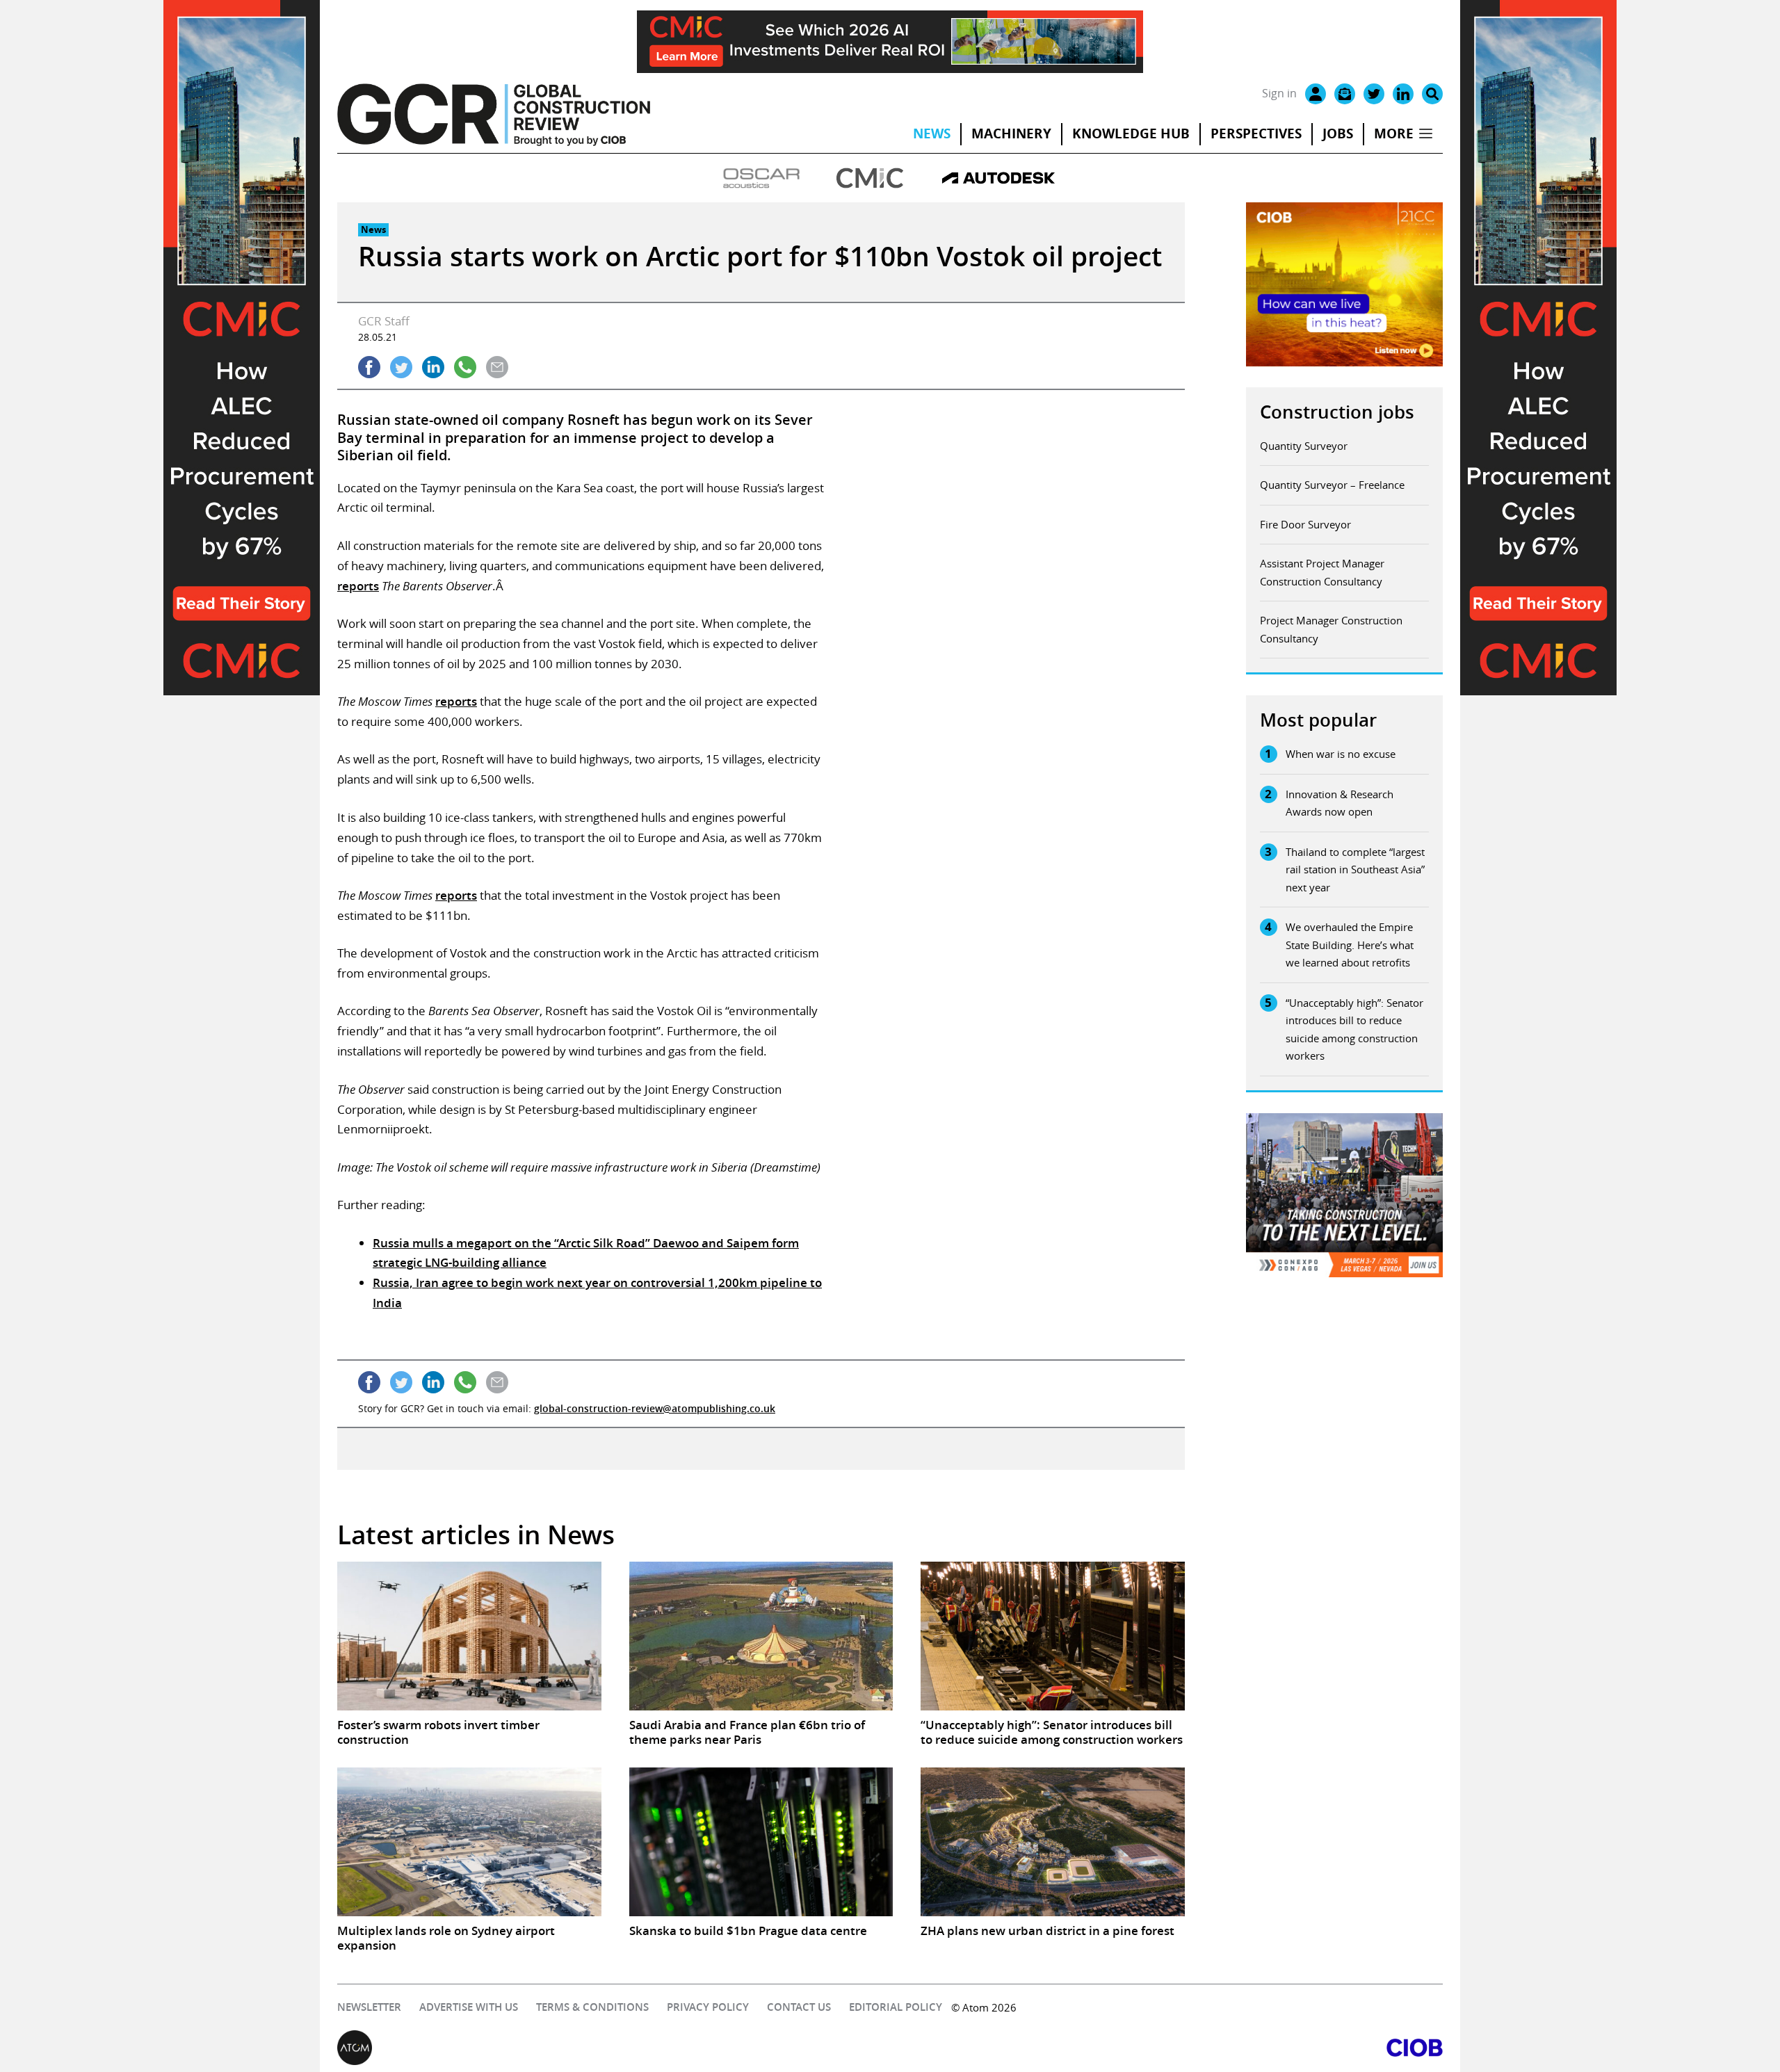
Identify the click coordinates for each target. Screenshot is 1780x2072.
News (932, 133)
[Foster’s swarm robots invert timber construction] (469, 1636)
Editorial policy (896, 2007)
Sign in (1279, 93)
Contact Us (799, 2007)
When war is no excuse (1341, 754)
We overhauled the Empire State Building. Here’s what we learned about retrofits (1350, 945)
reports (358, 586)
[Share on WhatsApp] (465, 367)
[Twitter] (1374, 94)
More (1394, 133)
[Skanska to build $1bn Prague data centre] (761, 1842)
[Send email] (497, 367)
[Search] (1432, 94)
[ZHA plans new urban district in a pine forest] (1053, 1842)
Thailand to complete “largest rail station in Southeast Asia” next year (1355, 869)
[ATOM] (614, 2048)
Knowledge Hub (1131, 133)
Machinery (1011, 133)
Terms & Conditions (592, 2007)
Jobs (1338, 133)
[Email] (1345, 94)
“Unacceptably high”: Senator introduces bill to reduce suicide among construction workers (1354, 1029)
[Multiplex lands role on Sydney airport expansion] (469, 1842)
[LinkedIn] (1403, 94)
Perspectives (1256, 133)
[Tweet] (401, 367)
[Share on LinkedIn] (433, 367)
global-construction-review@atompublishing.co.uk (655, 1408)
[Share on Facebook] (369, 367)
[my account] (1316, 94)
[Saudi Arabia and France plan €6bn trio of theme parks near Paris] (761, 1636)
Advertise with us (469, 2007)
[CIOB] (1166, 2048)
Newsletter (369, 2007)
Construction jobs (1337, 412)
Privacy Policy (708, 2007)
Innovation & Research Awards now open (1340, 803)
